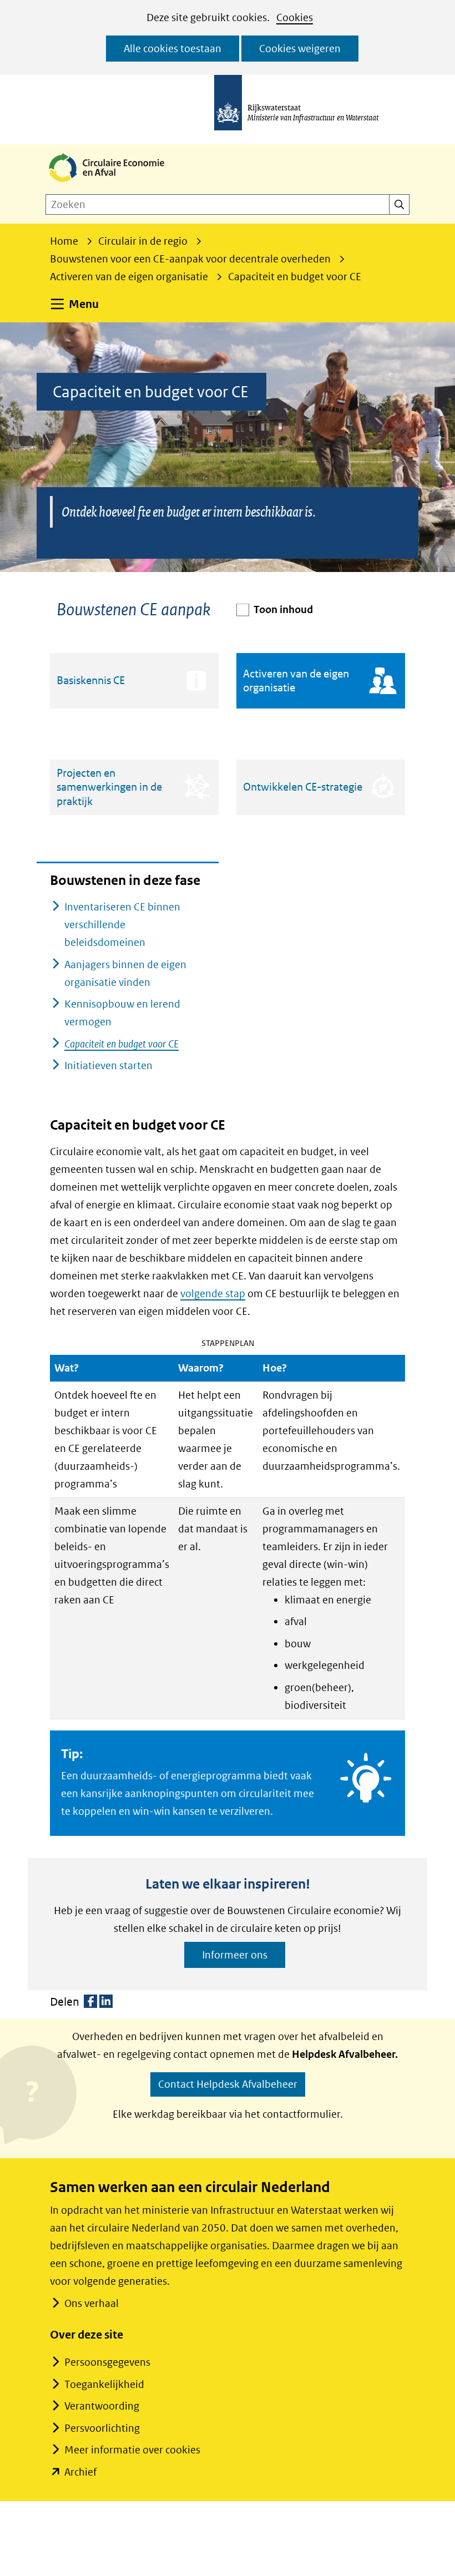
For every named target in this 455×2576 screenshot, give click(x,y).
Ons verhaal (92, 2303)
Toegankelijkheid (104, 2384)
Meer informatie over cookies (132, 2450)
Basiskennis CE (91, 680)
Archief (80, 2472)
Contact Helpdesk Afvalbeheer (228, 2084)
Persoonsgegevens (107, 2362)
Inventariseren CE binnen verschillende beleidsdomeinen (122, 925)
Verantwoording (102, 2406)
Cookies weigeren (300, 49)
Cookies (295, 17)
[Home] (115, 183)
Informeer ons (235, 1955)
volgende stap (213, 1294)
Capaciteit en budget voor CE (122, 1044)
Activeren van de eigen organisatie (296, 680)
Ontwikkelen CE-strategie (303, 787)
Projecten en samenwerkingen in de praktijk (109, 787)
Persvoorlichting (102, 2428)
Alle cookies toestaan (173, 49)
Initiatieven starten (108, 1066)
